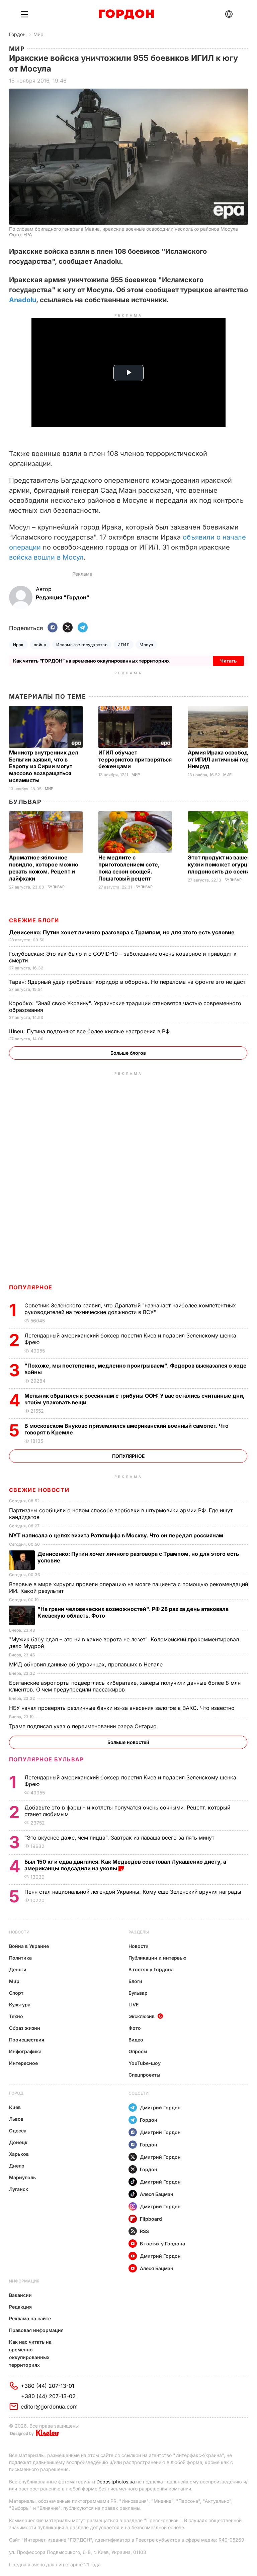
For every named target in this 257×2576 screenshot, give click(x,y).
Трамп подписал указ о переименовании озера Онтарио (84, 1726)
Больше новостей (128, 1742)
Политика (20, 1958)
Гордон (17, 34)
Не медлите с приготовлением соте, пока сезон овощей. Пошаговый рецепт (129, 868)
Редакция (20, 2307)
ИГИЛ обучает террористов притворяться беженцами (135, 759)
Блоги (135, 1981)
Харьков (19, 2154)
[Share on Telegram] (83, 628)
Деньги (18, 1969)
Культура (20, 2005)
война (40, 645)
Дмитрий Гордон (160, 2107)
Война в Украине (29, 1946)
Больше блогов (128, 1053)
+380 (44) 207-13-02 (48, 2396)
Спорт (16, 1993)
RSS (144, 2231)
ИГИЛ (123, 645)
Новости (19, 1932)
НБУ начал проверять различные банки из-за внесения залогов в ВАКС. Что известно (123, 1708)
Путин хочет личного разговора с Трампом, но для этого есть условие (122, 932)
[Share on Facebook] (53, 628)
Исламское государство (82, 645)
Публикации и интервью (157, 1958)
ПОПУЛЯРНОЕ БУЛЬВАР (47, 1759)
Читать (228, 661)
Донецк (18, 2142)
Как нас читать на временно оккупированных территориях (30, 2353)
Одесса (18, 2131)
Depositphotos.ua (116, 2482)
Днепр (17, 2166)
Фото (135, 2028)
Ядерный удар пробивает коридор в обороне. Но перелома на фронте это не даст (128, 982)
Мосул (146, 645)
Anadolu (23, 300)
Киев (15, 2107)
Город (16, 2093)
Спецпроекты (144, 2075)
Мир (38, 34)
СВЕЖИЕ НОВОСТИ (39, 1490)
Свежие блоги (34, 920)
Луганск (19, 2189)
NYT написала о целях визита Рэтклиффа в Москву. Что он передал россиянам (117, 1535)
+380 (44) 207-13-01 (48, 2386)
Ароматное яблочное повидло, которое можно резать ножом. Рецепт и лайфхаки (44, 868)
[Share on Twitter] (68, 628)
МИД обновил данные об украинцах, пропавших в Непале (87, 1664)
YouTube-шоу (145, 2063)
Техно (16, 2016)
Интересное (23, 2063)
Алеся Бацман (157, 2194)
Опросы (138, 2051)
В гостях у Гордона (151, 1969)
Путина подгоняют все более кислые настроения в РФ (90, 1031)
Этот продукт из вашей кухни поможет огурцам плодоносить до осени (221, 864)
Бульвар (25, 802)
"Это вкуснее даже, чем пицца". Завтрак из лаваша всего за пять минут (120, 1838)
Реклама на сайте (30, 2318)
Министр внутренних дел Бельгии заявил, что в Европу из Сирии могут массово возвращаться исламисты (44, 767)
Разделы (139, 1932)
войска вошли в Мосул (46, 557)
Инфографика (25, 2051)
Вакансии (20, 2295)
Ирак (18, 645)
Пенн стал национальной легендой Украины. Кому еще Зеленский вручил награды (134, 1892)
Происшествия (27, 2040)
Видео (136, 2040)
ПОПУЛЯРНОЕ (31, 1287)
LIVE (134, 2005)
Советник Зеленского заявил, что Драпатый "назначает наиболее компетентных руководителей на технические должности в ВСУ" (130, 1309)
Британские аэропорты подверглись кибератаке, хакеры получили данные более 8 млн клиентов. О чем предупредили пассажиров (125, 1686)
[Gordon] (126, 14)
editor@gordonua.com (49, 2407)
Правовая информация (36, 2330)
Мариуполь (22, 2177)
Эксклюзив (142, 2016)
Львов (16, 2119)
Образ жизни (25, 2028)
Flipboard (151, 2219)
